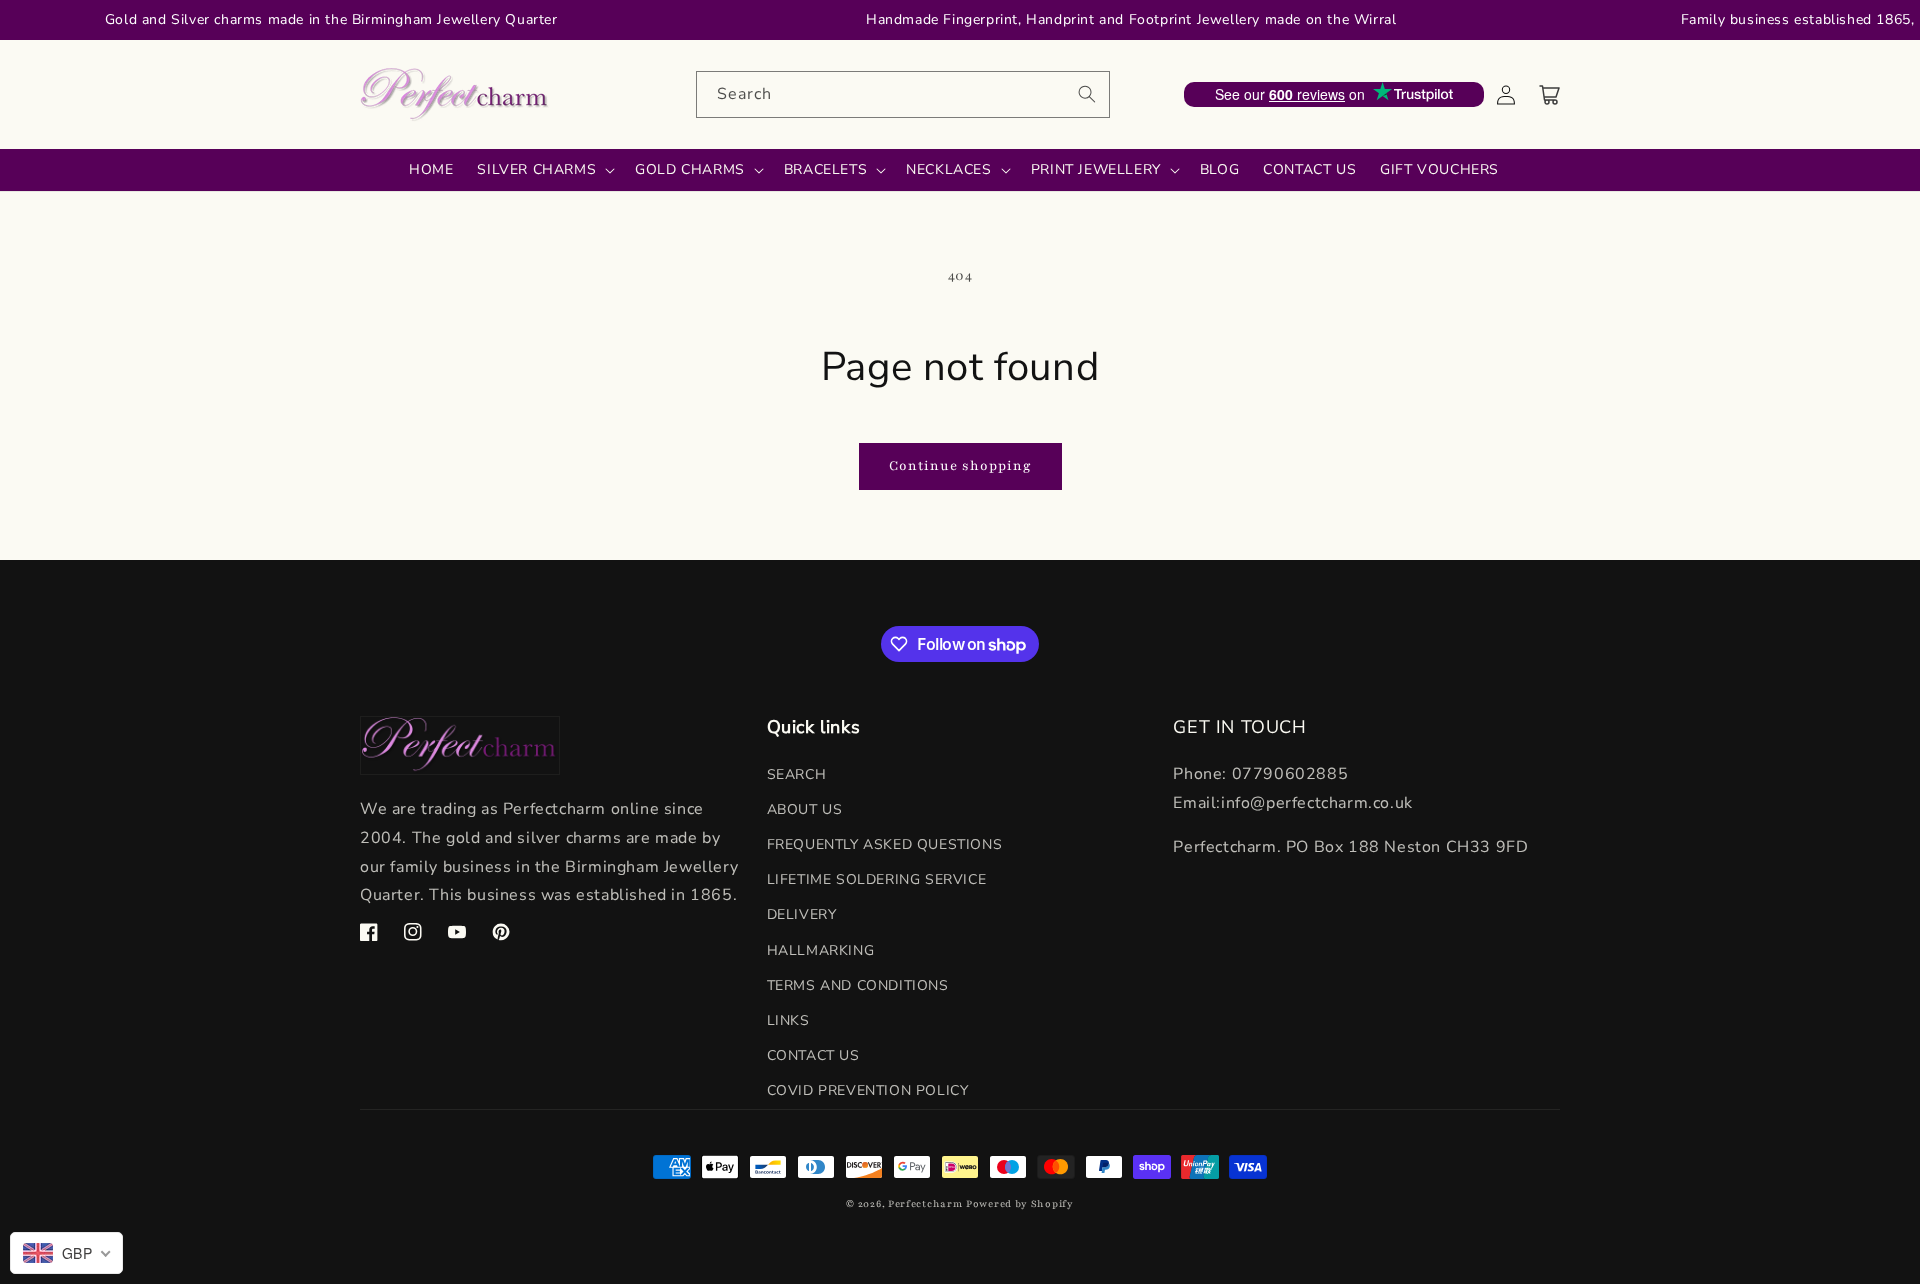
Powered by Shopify (1020, 1203)
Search (797, 774)
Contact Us (813, 1055)
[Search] (1087, 94)
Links (788, 1020)
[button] (1550, 95)
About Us (805, 809)
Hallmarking (821, 950)
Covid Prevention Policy (868, 1090)
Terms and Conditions (858, 985)
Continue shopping (960, 466)
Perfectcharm (925, 1203)
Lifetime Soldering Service (877, 879)
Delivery (802, 914)
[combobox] (903, 94)
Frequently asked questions (885, 844)
